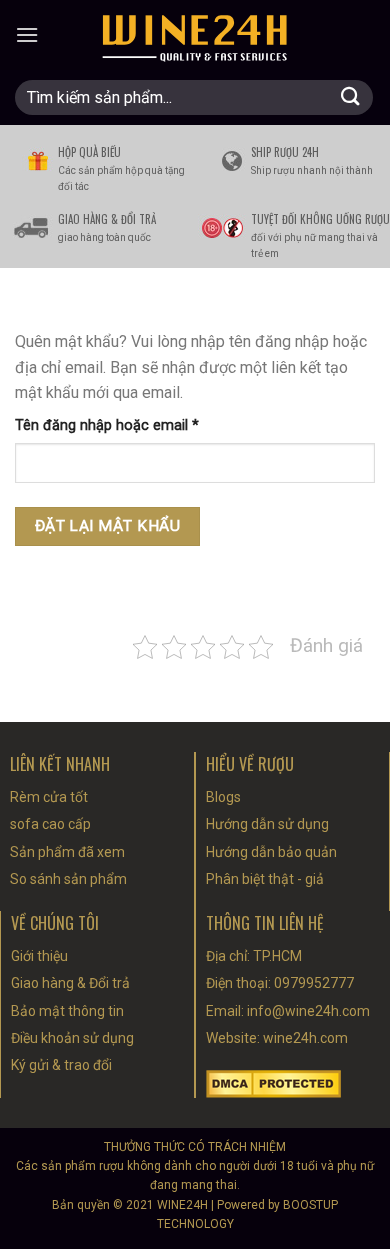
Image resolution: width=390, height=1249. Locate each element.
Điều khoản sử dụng (72, 1038)
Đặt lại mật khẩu (107, 526)
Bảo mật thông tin (67, 1011)
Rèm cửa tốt (49, 797)
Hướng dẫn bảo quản (271, 852)
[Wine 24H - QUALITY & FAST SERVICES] (195, 35)
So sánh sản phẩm (68, 879)
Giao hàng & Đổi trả (70, 983)
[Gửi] (351, 97)
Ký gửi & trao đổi (61, 1065)
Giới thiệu (39, 956)
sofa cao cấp (50, 824)
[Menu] (27, 34)
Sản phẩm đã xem (67, 852)
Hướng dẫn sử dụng (267, 824)
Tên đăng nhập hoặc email (122, 426)
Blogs (223, 797)
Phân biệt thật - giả (265, 879)
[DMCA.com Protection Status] (273, 1082)
